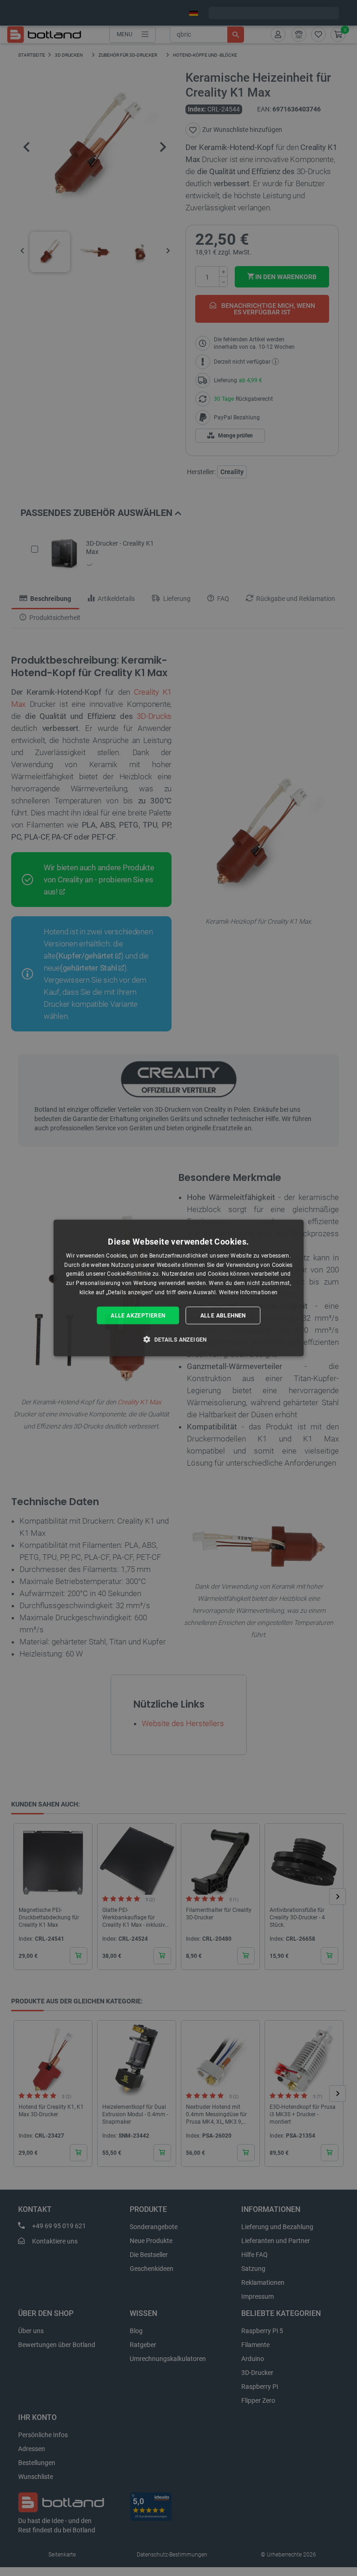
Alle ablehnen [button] (223, 1315)
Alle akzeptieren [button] (138, 1315)
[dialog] (178, 1288)
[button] (178, 1339)
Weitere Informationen (248, 1292)
